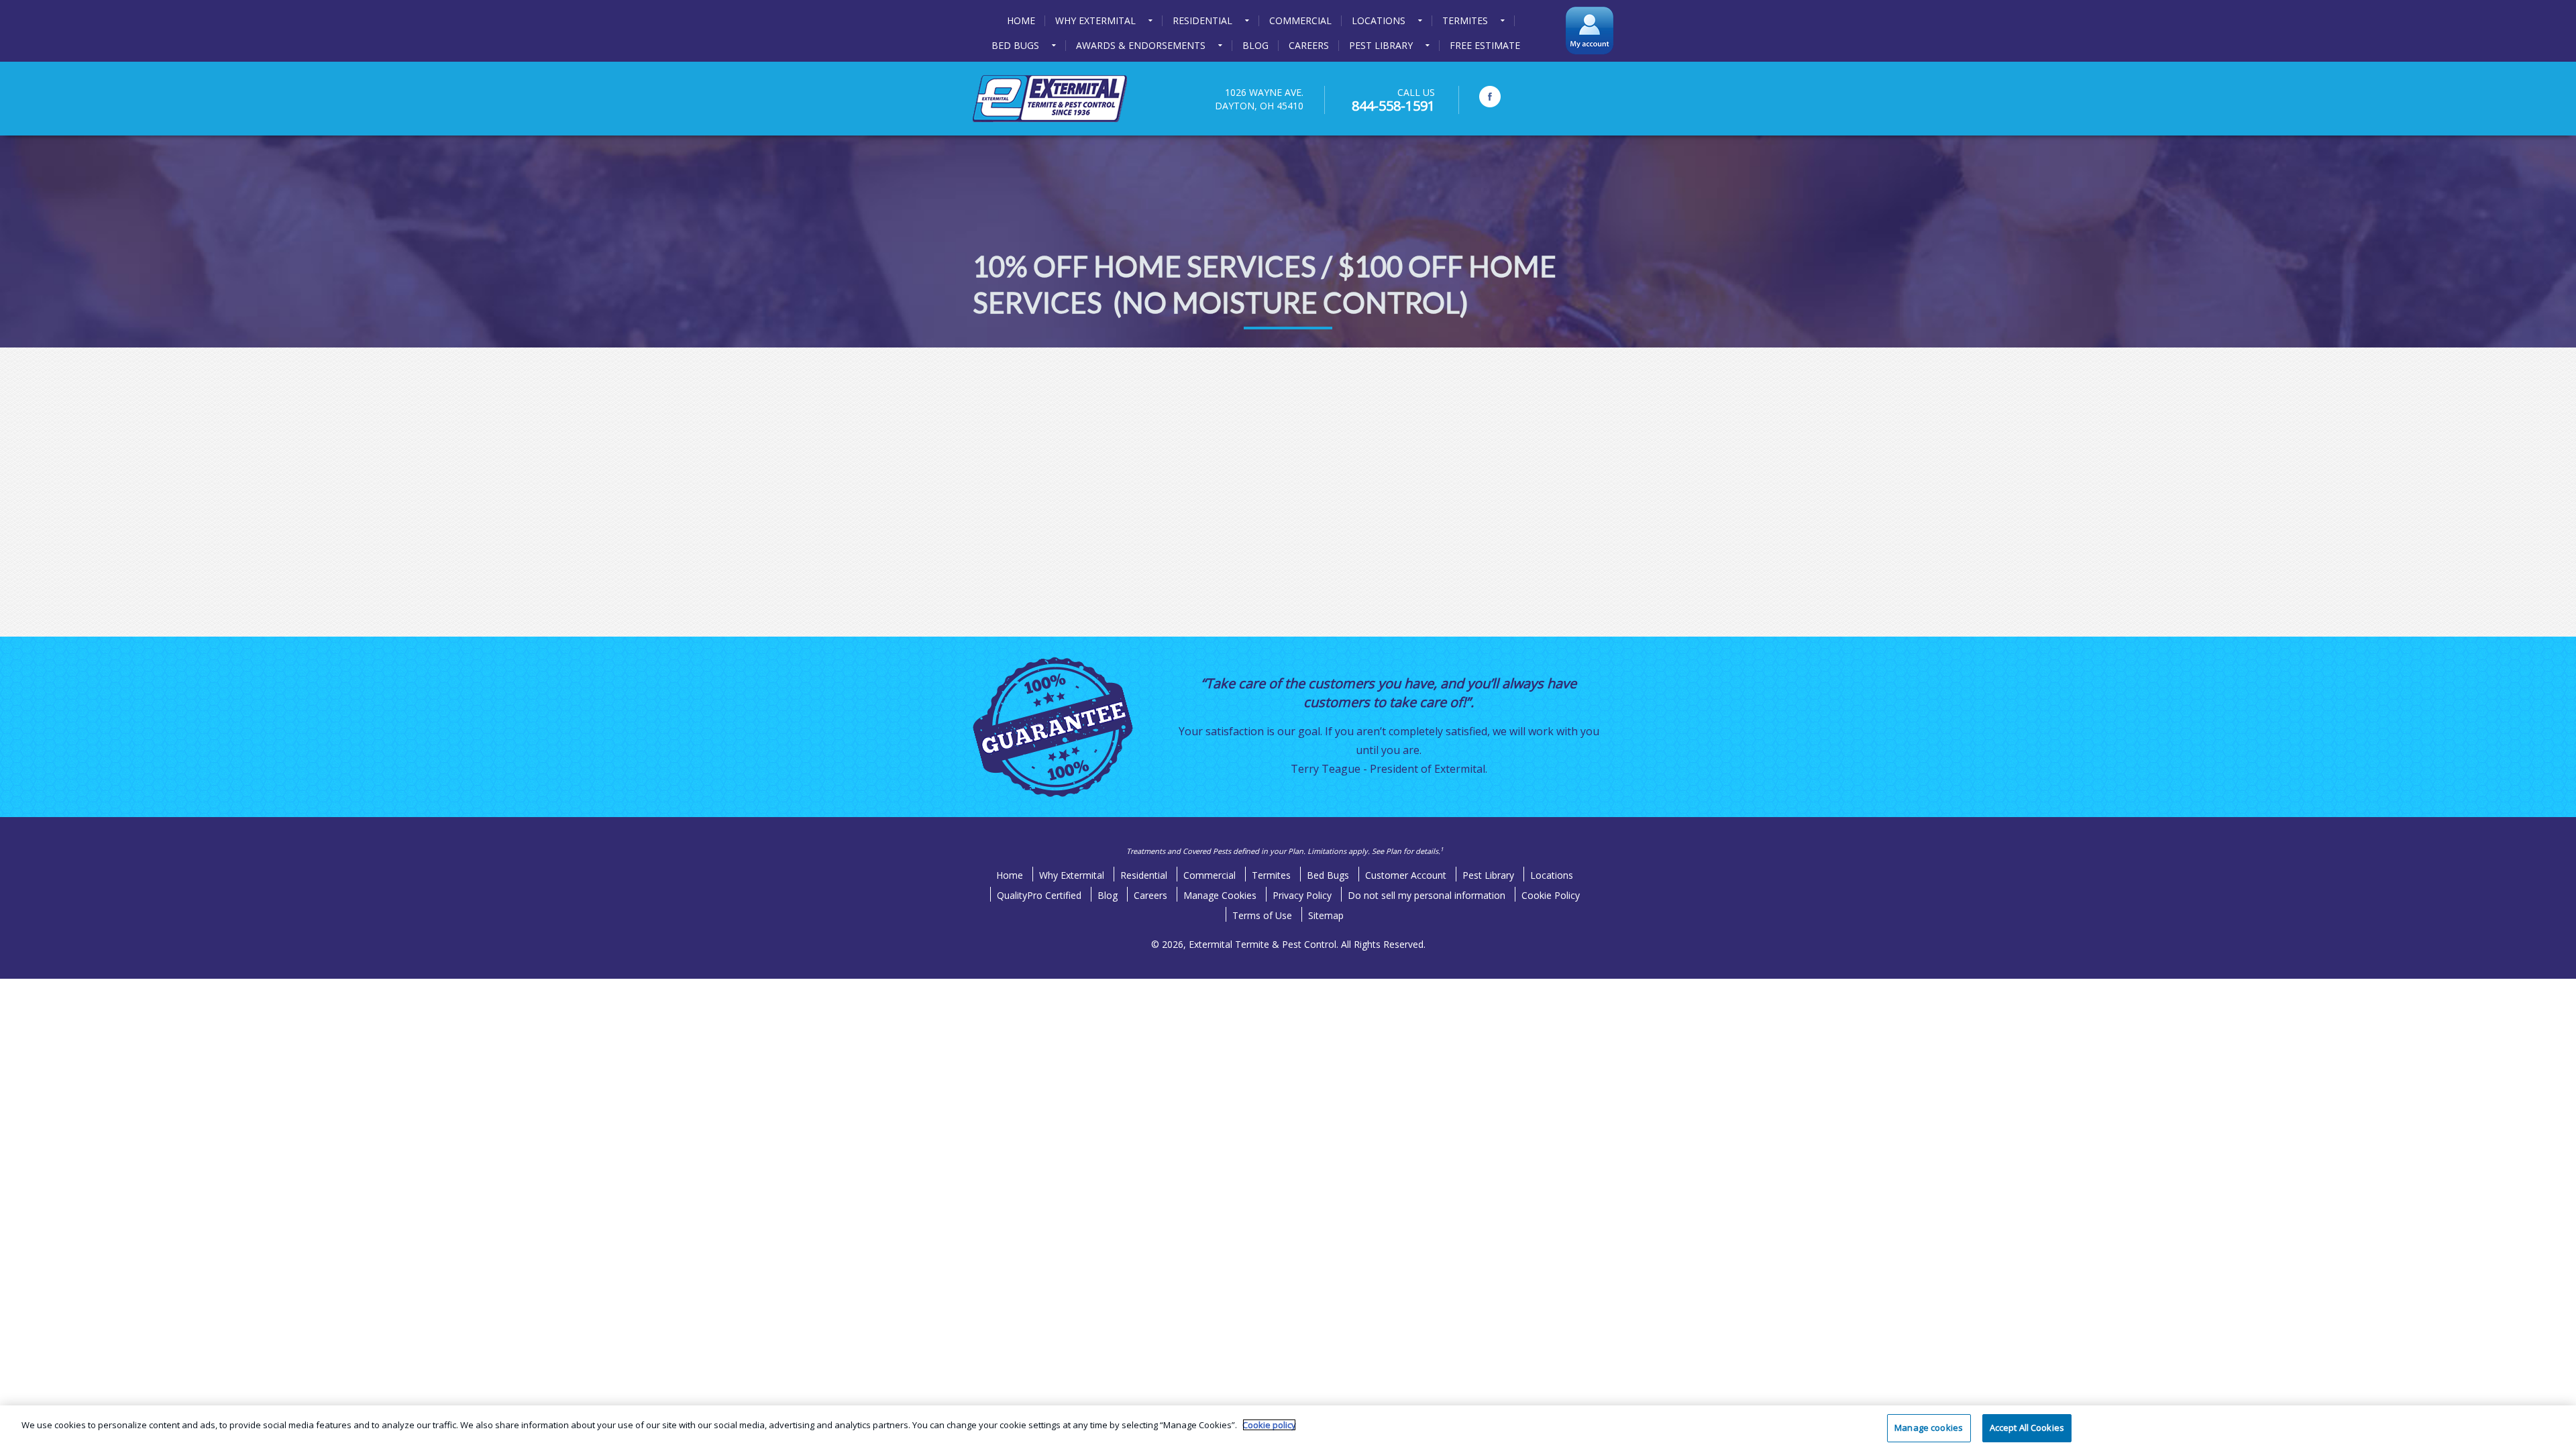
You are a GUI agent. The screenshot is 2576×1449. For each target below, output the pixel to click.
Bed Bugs (1328, 875)
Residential (1144, 875)
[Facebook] (1490, 97)
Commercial (1210, 875)
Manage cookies (1929, 1428)
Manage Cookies (1220, 895)
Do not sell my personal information (1427, 895)
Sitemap (1326, 915)
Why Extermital (1072, 875)
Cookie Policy (1551, 895)
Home (1010, 875)
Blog (1108, 895)
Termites (1271, 875)
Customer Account (1406, 875)
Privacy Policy (1302, 895)
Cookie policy (1269, 1425)
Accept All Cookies (2027, 1428)
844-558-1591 (1393, 106)
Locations (1552, 875)
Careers (1150, 895)
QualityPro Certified (1039, 895)
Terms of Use (1262, 915)
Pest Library (1488, 875)
